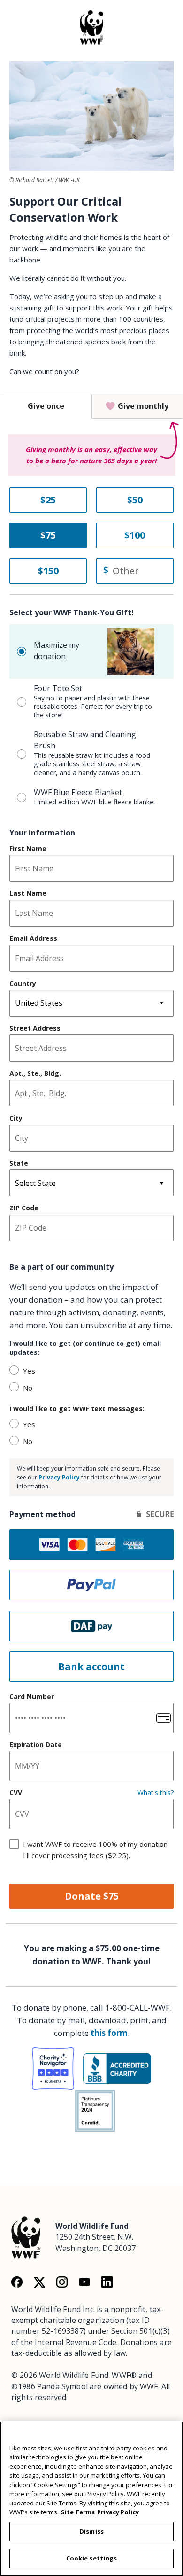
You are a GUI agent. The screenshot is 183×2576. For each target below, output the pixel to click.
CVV (16, 1793)
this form (109, 2033)
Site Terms (78, 2512)
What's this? (156, 1793)
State (19, 1163)
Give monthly (143, 406)
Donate (92, 1896)
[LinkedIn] (107, 2282)
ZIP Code (24, 1208)
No (28, 1388)
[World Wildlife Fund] (26, 2236)
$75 (48, 535)
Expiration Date (36, 1745)
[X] (39, 2282)
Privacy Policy (59, 1477)
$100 (135, 535)
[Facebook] (17, 2282)
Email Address (33, 938)
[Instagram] (62, 2282)
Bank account (91, 1666)
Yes (29, 1371)
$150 (48, 571)
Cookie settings (92, 2558)
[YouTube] (84, 2282)
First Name (28, 849)
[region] (91, 2499)
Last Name (28, 893)
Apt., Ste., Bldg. (35, 1073)
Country (23, 984)
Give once (46, 406)
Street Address (35, 1028)
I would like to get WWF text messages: (77, 1409)
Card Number (32, 1697)
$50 (135, 500)
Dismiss (91, 2531)
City (16, 1118)
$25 (48, 500)
